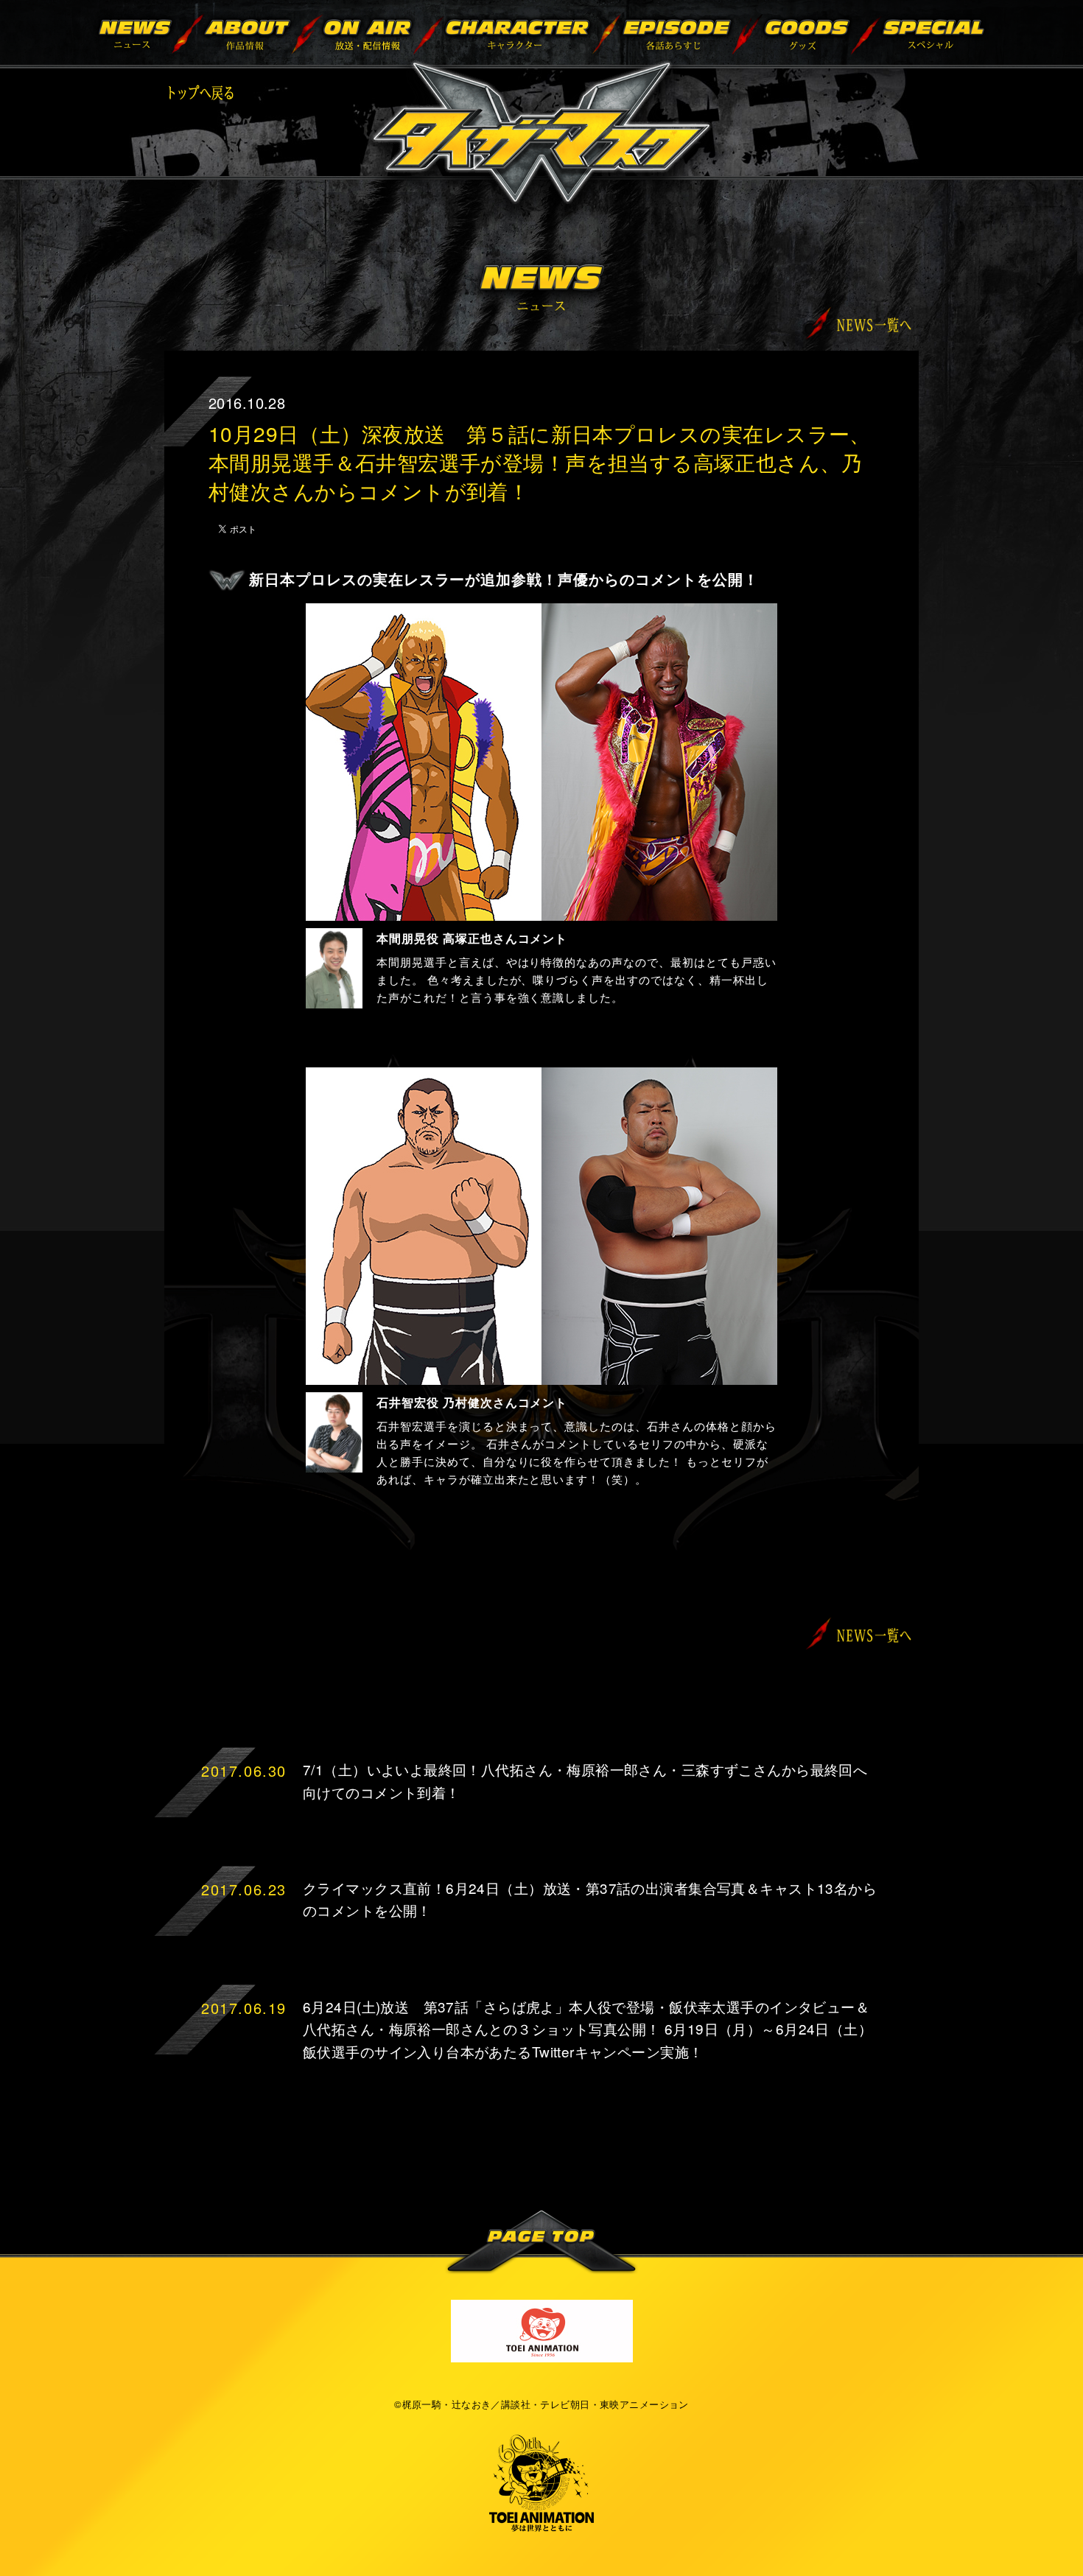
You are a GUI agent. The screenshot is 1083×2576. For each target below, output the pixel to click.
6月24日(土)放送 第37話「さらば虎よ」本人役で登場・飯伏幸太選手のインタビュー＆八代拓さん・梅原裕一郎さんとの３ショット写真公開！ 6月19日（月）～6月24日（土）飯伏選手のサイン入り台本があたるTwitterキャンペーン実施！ (588, 2029)
